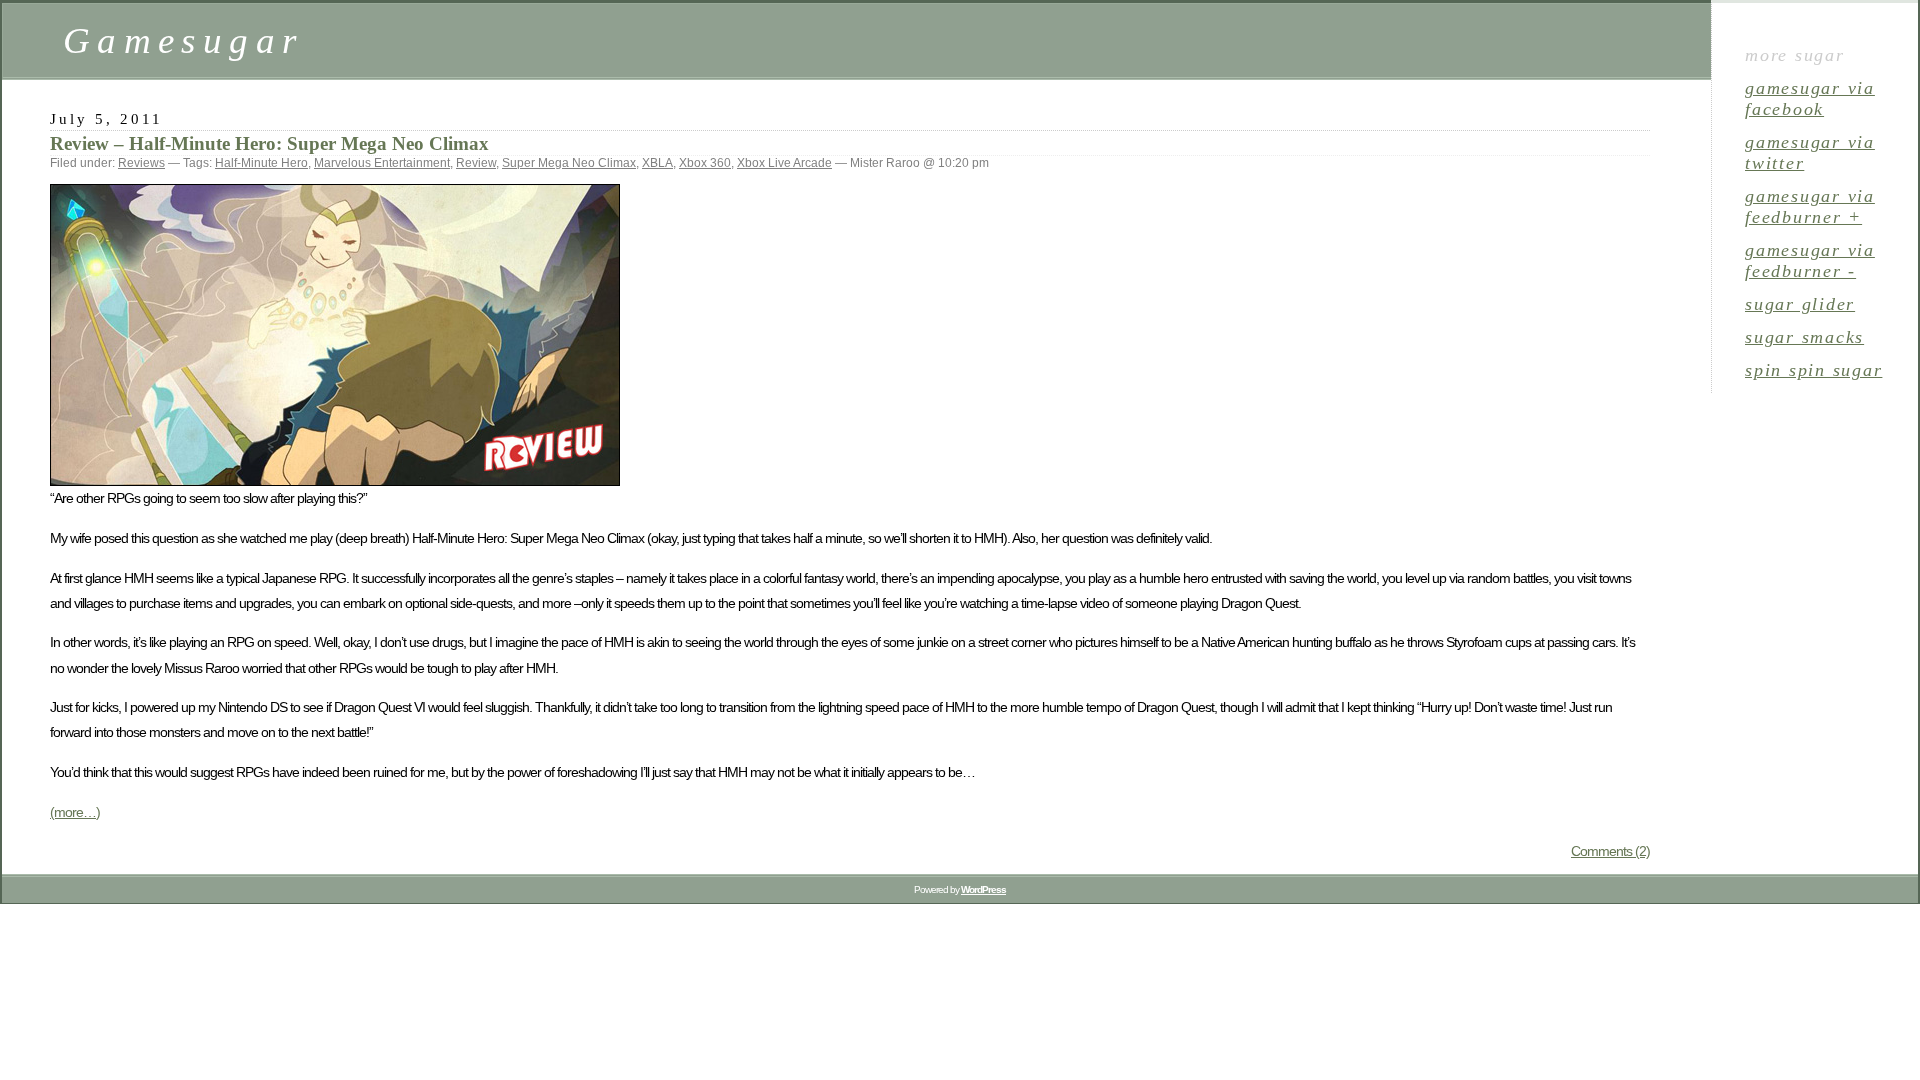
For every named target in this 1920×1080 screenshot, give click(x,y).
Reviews (141, 163)
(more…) (75, 812)
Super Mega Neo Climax (569, 163)
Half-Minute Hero (261, 163)
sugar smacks (1804, 337)
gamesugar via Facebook (1810, 98)
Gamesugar (183, 40)
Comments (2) (1610, 851)
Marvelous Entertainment (382, 163)
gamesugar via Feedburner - (1810, 260)
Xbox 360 (705, 163)
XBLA (657, 163)
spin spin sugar (1813, 370)
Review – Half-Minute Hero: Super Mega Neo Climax (269, 143)
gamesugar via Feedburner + (1810, 206)
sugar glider (1800, 304)
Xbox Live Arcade (784, 163)
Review (476, 163)
